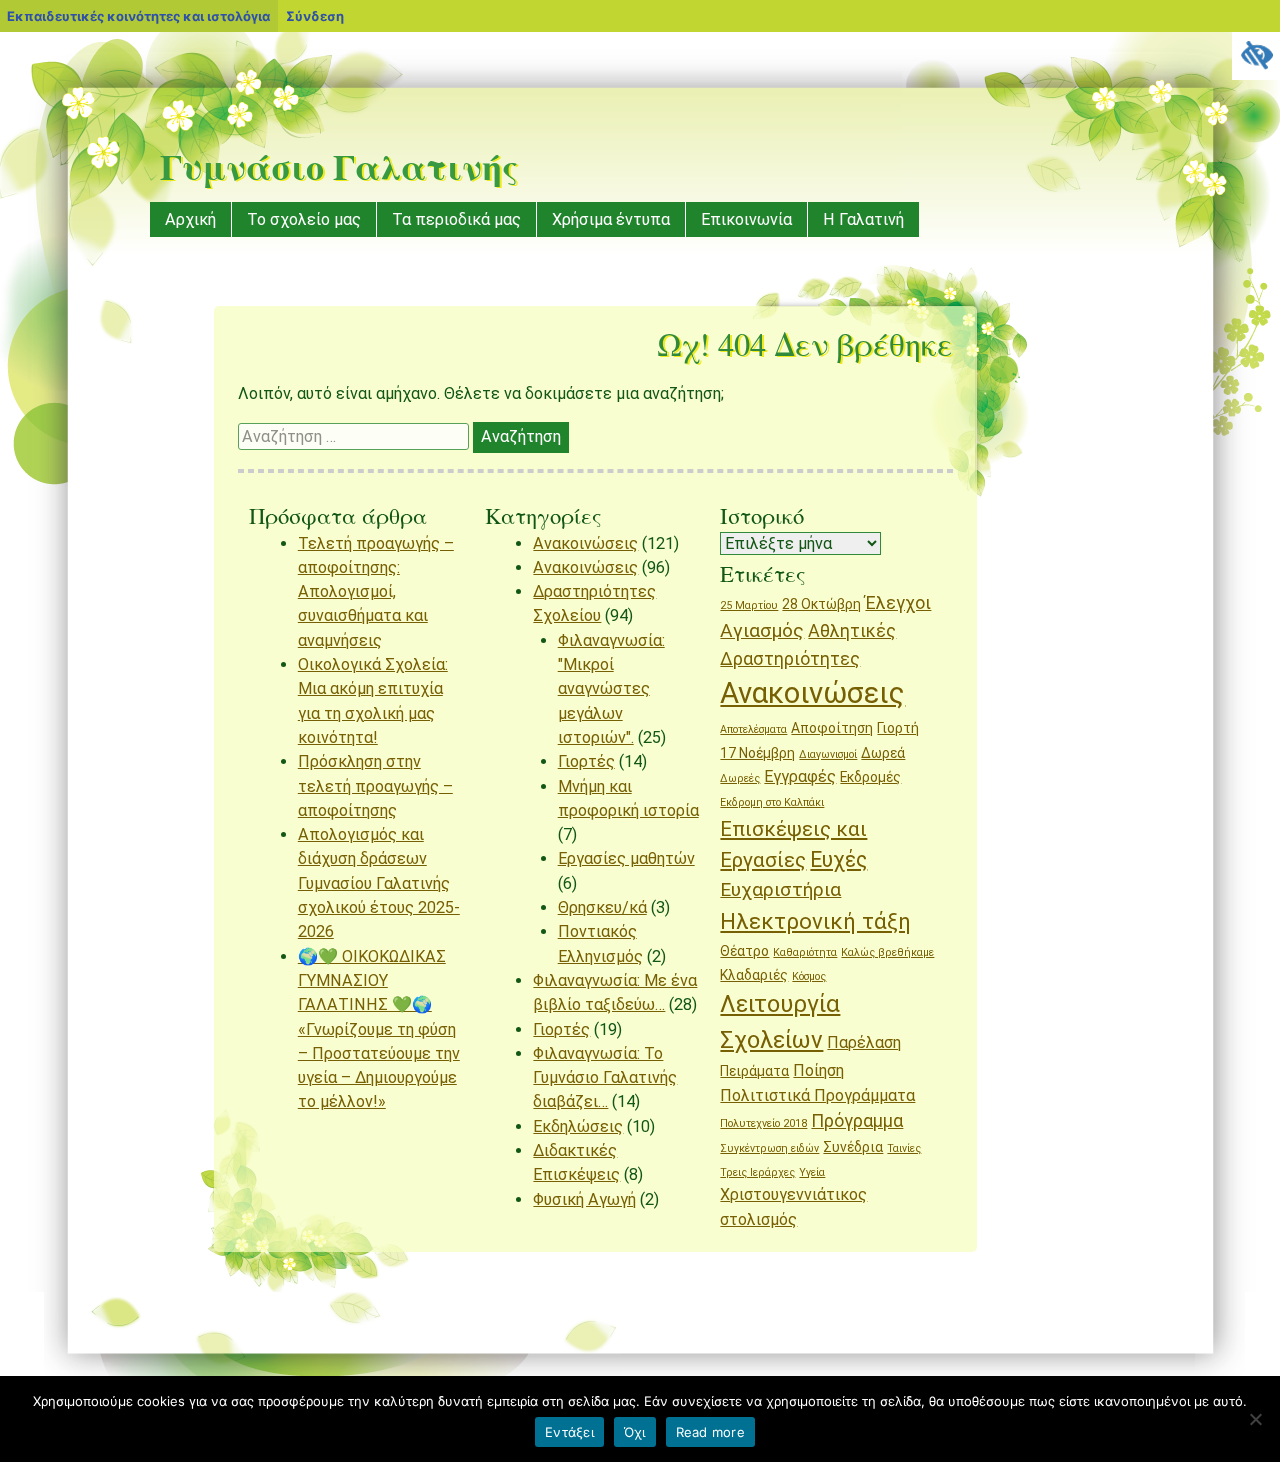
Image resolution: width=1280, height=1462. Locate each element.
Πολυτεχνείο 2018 (763, 1123)
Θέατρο (744, 951)
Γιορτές (586, 761)
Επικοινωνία (746, 219)
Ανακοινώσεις (585, 543)
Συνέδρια (853, 1147)
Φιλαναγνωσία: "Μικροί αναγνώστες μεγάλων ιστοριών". (611, 689)
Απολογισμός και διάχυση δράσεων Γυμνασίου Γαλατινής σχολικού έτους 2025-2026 (379, 883)
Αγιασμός (762, 630)
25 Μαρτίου (749, 605)
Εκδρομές (870, 777)
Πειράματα (754, 1071)
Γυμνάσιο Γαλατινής (339, 166)
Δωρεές (740, 778)
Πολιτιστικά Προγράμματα (817, 1095)
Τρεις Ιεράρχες (757, 1172)
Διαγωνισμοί (828, 754)
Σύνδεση (315, 16)
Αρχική (190, 219)
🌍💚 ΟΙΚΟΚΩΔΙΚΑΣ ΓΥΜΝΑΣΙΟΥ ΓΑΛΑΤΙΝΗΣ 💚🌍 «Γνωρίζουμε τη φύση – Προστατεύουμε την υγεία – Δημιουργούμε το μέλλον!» (379, 1029)
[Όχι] (1255, 1419)
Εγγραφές (800, 776)
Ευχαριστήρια (780, 889)
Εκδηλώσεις (578, 1126)
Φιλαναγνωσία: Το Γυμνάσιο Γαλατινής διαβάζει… (605, 1078)
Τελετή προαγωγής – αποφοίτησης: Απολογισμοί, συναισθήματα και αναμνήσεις (376, 592)
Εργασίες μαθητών (626, 858)
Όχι (635, 1432)
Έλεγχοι (898, 602)
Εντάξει (569, 1432)
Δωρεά (883, 753)
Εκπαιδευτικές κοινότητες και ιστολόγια (138, 16)
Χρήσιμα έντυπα (611, 219)
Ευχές (838, 859)
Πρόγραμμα (857, 1120)
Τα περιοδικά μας (456, 219)
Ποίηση (818, 1070)
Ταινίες (904, 1148)
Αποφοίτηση (832, 728)
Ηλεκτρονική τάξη (815, 921)
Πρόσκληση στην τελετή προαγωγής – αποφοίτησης (375, 786)
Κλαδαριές (754, 975)
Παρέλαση (864, 1042)
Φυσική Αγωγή (584, 1199)
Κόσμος (809, 976)
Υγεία (812, 1172)
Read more (710, 1432)
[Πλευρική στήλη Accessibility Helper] (1256, 56)
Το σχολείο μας (304, 219)
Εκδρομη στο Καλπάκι (772, 802)
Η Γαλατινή (863, 219)
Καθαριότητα (805, 952)
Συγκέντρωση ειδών (769, 1148)
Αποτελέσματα (753, 729)
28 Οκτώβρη (821, 604)
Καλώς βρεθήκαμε (887, 952)
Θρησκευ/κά (602, 907)
